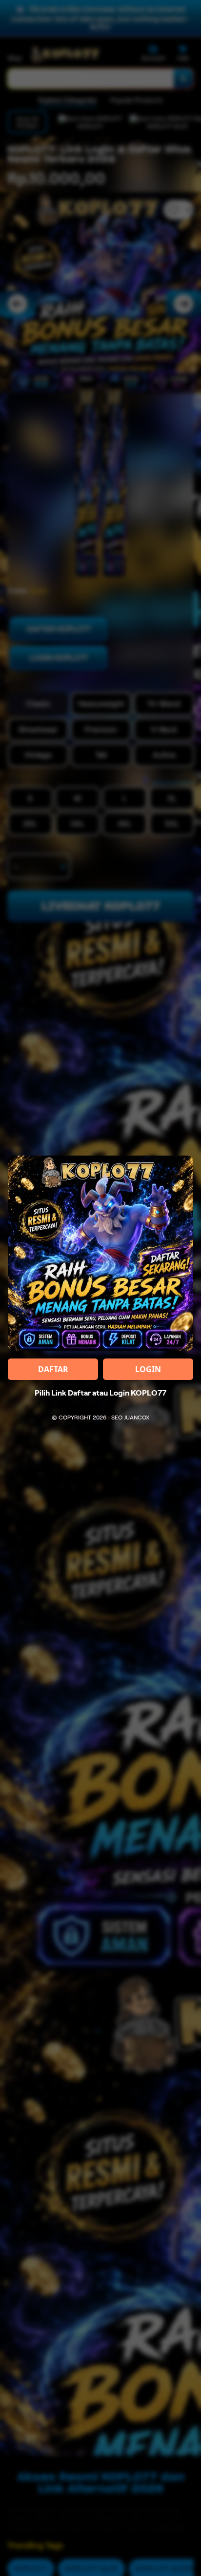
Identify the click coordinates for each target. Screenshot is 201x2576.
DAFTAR (53, 1369)
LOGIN (148, 1369)
